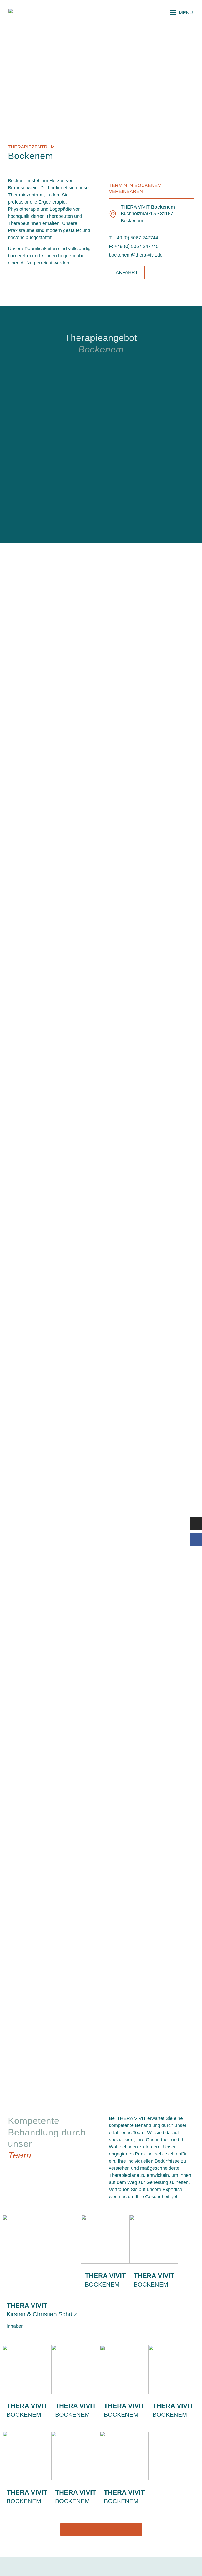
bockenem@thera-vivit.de (136, 255)
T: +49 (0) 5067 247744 (133, 238)
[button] (181, 13)
